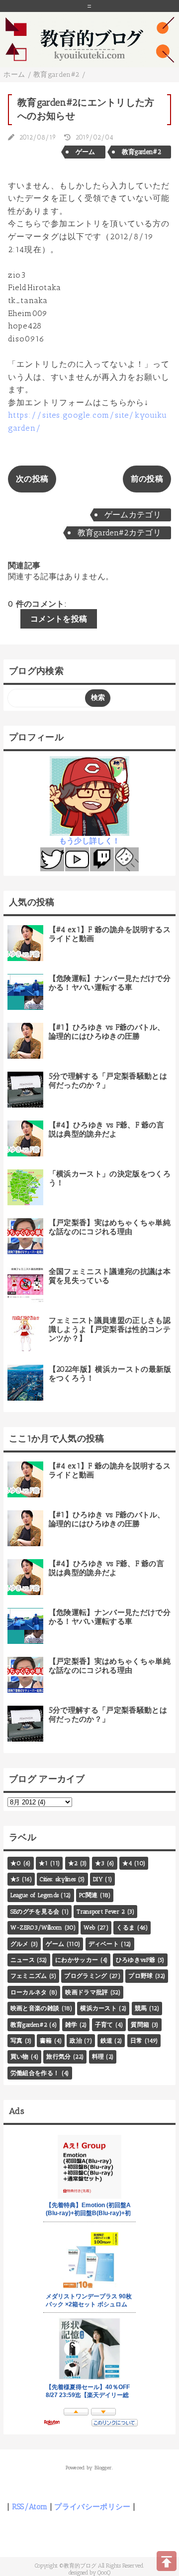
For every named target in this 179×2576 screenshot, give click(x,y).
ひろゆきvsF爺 (136, 1960)
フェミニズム (29, 1976)
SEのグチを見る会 (35, 1912)
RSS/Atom (30, 2507)
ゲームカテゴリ (133, 515)
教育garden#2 (141, 152)
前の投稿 (147, 479)
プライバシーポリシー (92, 2507)
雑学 (71, 2025)
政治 (76, 2041)
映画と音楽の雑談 (35, 2008)
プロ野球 (140, 1976)
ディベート (104, 1944)
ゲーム (86, 152)
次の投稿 (32, 479)
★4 (127, 1863)
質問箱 (140, 2025)
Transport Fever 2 (101, 1912)
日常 (136, 2041)
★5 (15, 1879)
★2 (73, 1863)
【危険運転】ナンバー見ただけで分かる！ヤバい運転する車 (110, 983)
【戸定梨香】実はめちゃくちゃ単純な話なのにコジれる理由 (110, 1227)
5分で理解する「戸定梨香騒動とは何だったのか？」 (108, 1081)
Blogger (103, 2468)
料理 (98, 2057)
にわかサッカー (77, 1960)
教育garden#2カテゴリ (119, 533)
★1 (44, 1863)
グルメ (20, 1944)
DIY (98, 1879)
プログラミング (86, 1976)
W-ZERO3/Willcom (37, 1928)
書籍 (46, 2041)
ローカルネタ (29, 1992)
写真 (17, 2041)
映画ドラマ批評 (87, 1992)
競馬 (141, 2008)
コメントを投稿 (59, 619)
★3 (100, 1863)
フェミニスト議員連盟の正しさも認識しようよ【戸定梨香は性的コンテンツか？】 (110, 1329)
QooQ (104, 2573)
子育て (104, 2025)
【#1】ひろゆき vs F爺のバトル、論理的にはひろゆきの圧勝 (107, 1032)
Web (89, 1928)
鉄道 (107, 2041)
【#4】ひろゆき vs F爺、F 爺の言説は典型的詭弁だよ (106, 1129)
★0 (16, 1863)
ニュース (23, 1960)
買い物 (20, 2057)
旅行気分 (58, 2057)
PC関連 (88, 1895)
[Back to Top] (167, 2561)
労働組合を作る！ (35, 2073)
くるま (126, 1928)
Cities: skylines (58, 1879)
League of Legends (35, 1895)
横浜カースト (98, 2008)
